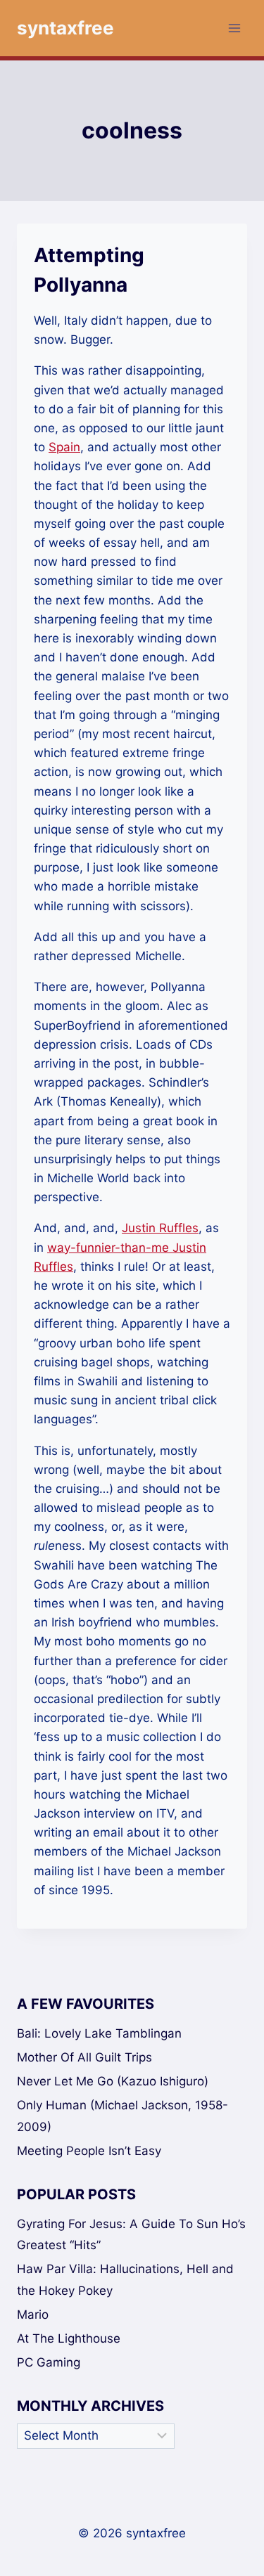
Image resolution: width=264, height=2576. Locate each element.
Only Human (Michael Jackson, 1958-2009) (122, 2116)
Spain (64, 447)
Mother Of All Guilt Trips (84, 2057)
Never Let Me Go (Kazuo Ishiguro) (113, 2081)
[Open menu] (234, 28)
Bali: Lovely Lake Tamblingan (99, 2033)
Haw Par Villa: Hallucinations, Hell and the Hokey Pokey (125, 2280)
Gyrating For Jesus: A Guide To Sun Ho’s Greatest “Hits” (131, 2235)
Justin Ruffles (160, 1228)
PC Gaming (49, 2362)
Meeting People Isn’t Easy (89, 2151)
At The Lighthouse (69, 2338)
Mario (33, 2315)
